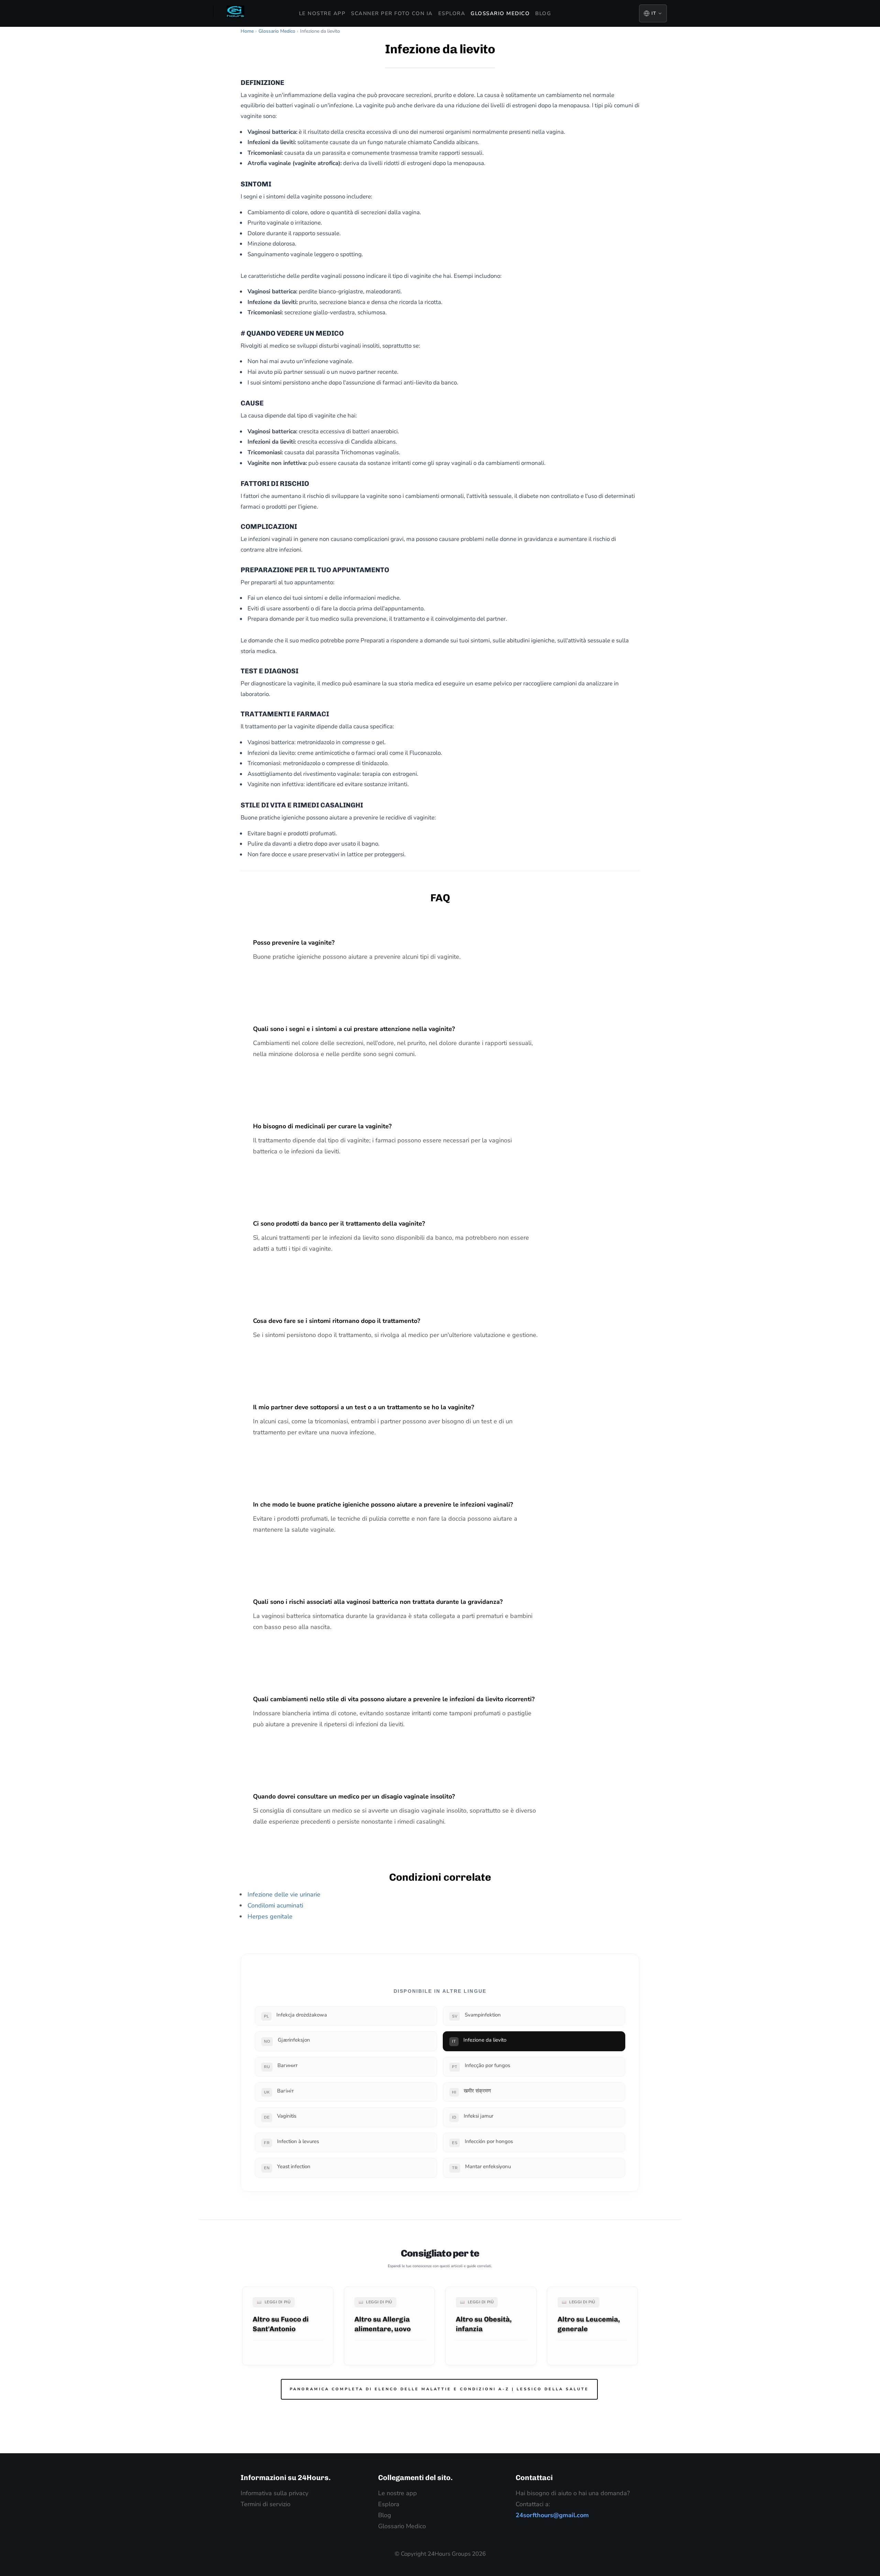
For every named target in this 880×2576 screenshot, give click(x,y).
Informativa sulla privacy (274, 2493)
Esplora (452, 13)
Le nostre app (322, 13)
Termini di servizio (266, 2504)
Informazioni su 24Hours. (286, 2477)
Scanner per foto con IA (392, 13)
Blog (543, 13)
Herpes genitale (270, 1916)
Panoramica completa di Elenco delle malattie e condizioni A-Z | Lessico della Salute (439, 2389)
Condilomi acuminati (275, 1905)
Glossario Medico (500, 13)
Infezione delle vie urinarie (284, 1894)
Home (247, 31)
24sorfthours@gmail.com (552, 2515)
